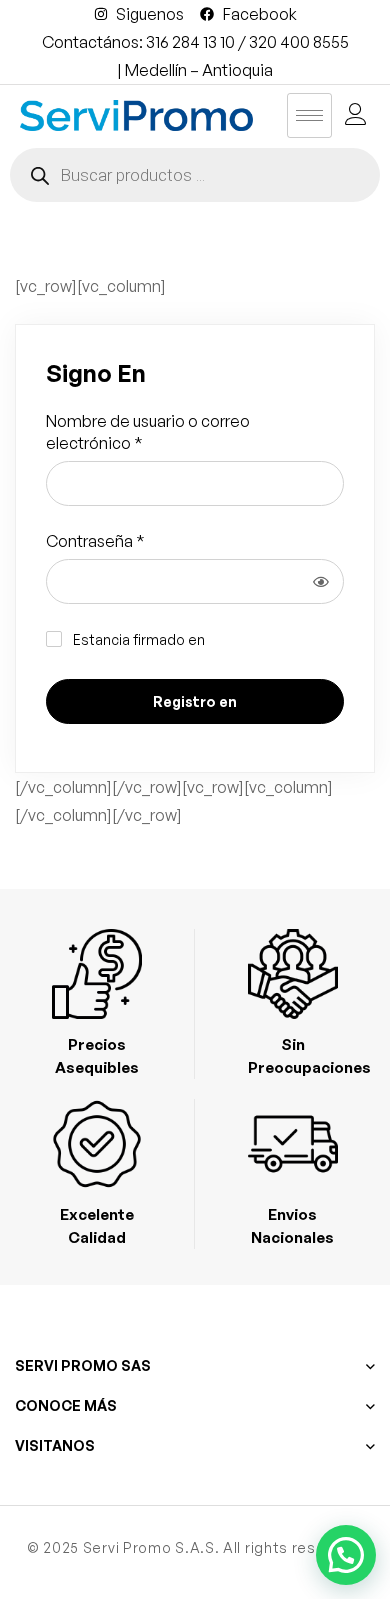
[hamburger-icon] (309, 115)
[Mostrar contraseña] (321, 581)
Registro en (195, 701)
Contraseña (95, 540)
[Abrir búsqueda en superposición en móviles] (195, 175)
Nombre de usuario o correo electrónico (148, 431)
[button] (346, 1555)
